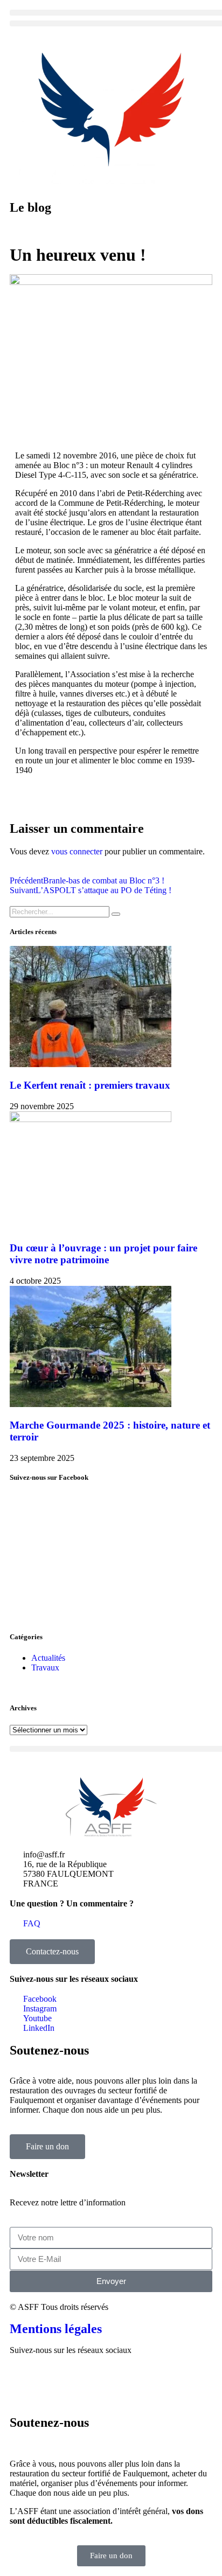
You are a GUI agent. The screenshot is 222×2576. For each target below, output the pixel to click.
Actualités (48, 1658)
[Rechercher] (116, 914)
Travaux (45, 1668)
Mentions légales (56, 2329)
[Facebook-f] (23, 2379)
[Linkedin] (110, 2379)
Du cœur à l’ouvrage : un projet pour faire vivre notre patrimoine (103, 1254)
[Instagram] (52, 2379)
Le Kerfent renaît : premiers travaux (90, 1085)
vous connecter (77, 851)
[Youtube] (81, 2379)
